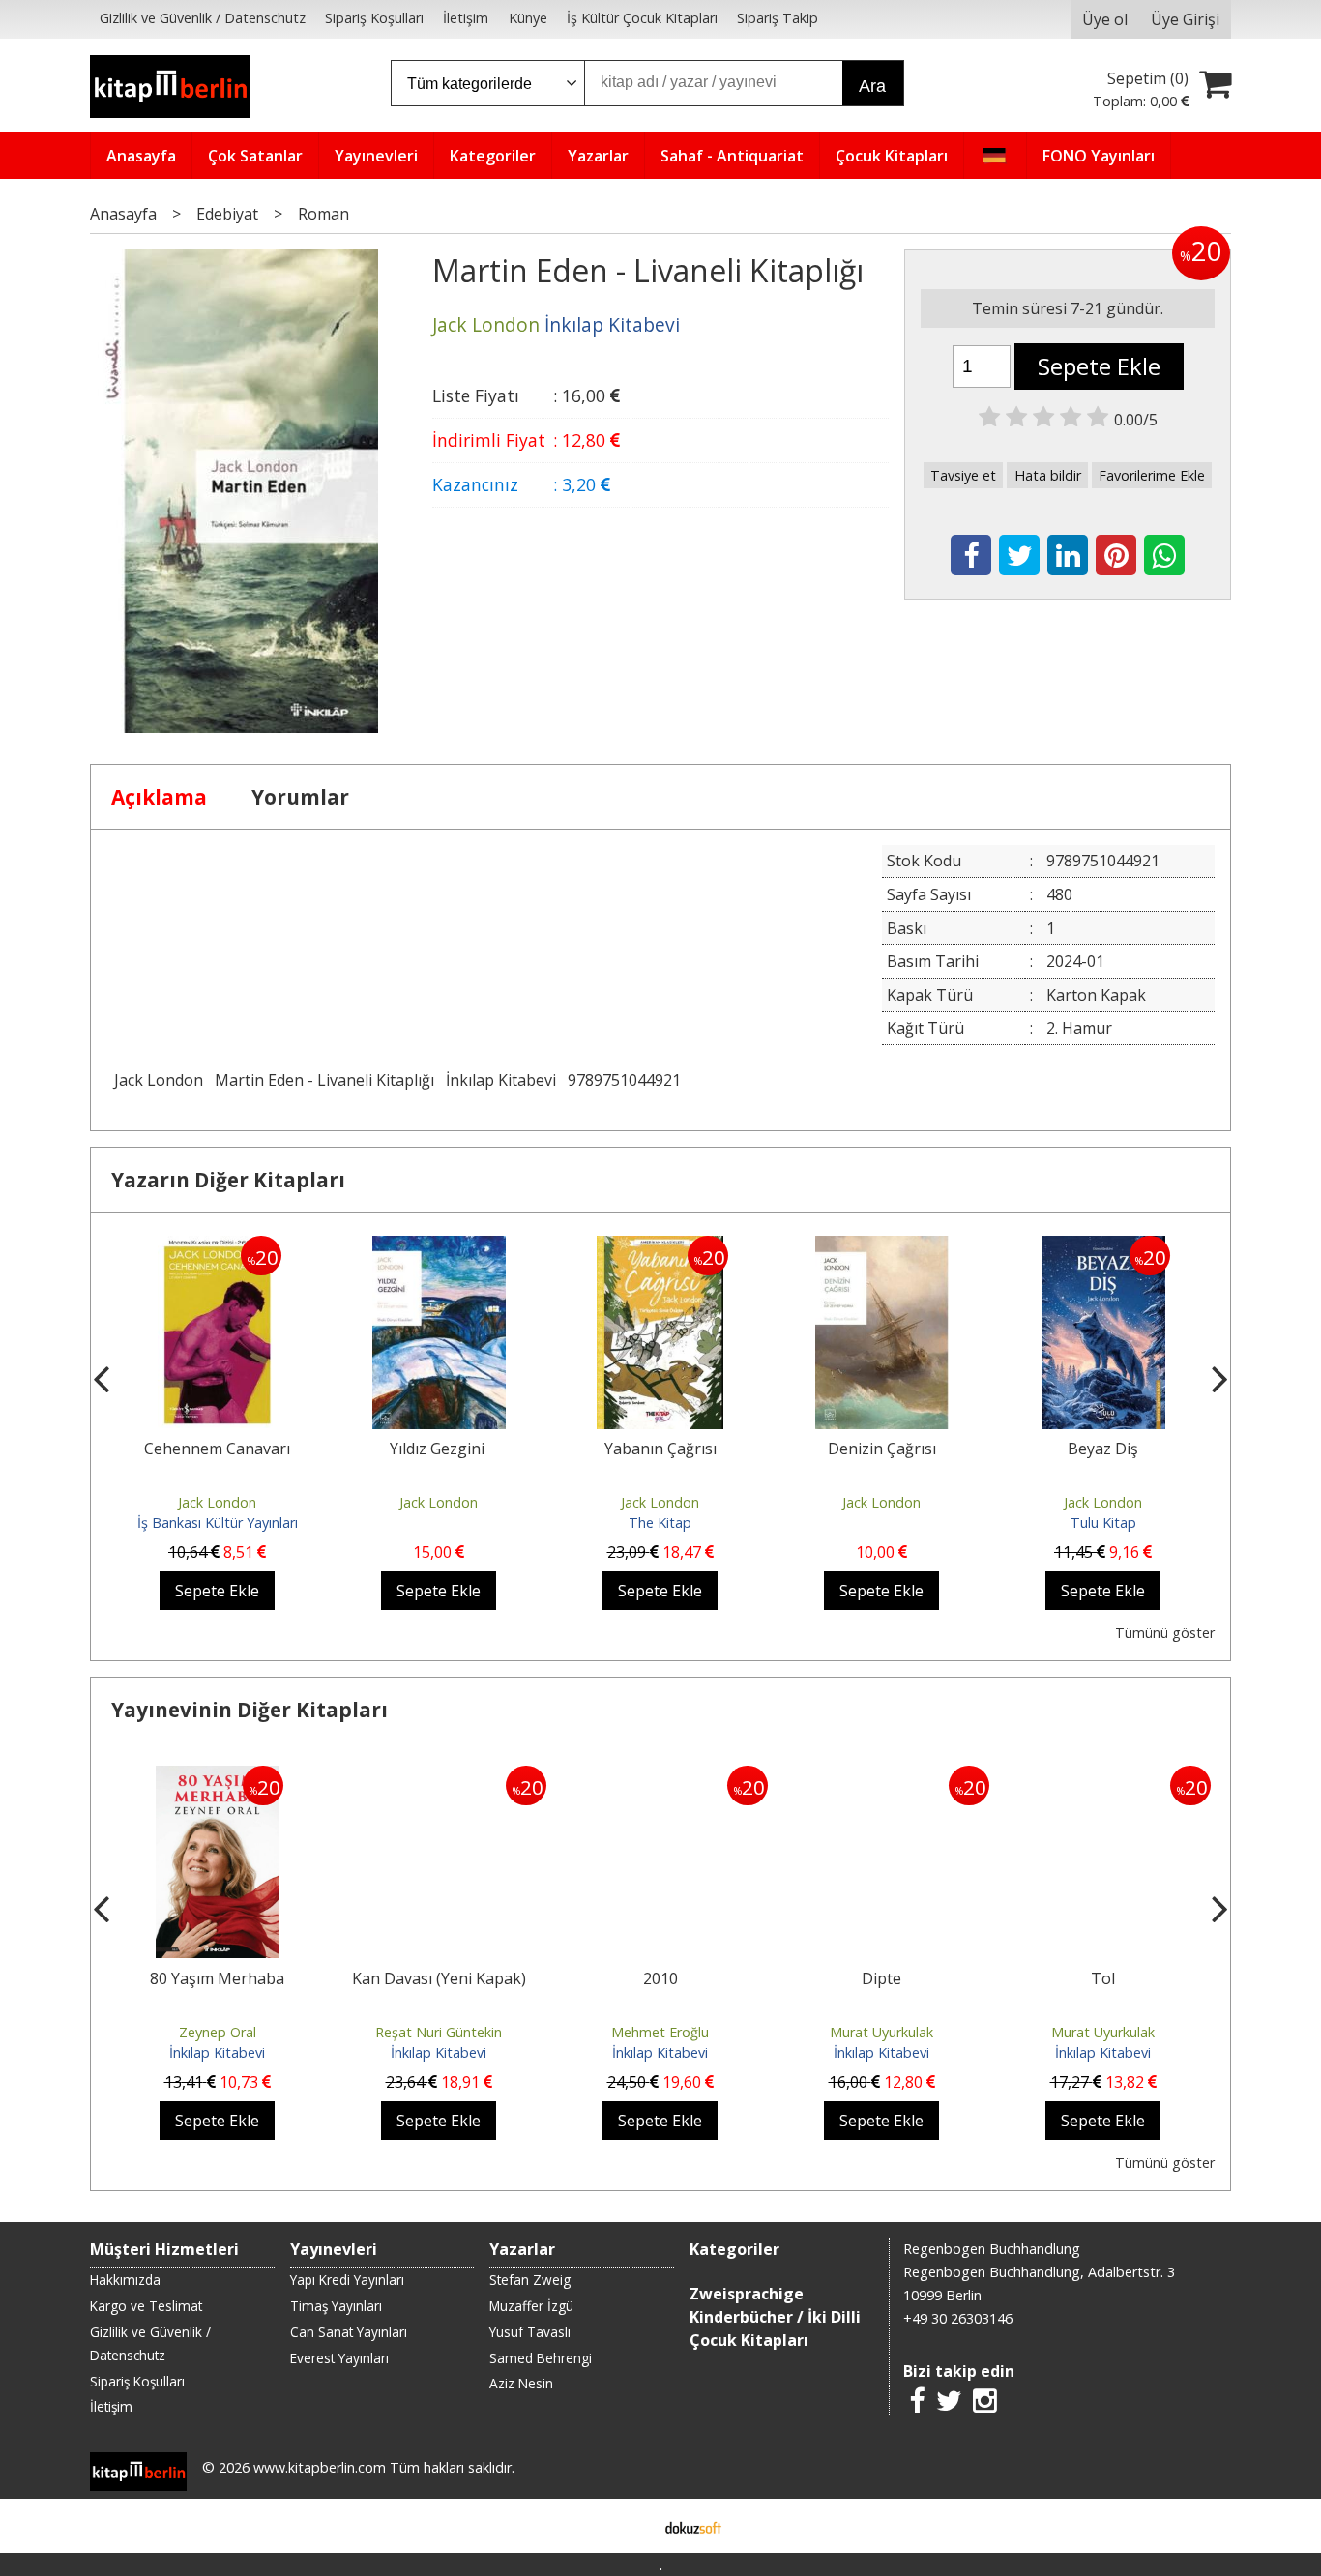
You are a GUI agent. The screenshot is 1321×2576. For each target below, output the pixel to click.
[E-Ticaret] (693, 2526)
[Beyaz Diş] (1103, 1247)
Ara (872, 86)
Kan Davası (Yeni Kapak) (439, 1978)
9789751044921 (624, 1080)
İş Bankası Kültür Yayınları (218, 1522)
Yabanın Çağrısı (660, 1449)
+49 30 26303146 (958, 2318)
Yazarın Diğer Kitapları (228, 1180)
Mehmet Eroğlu (660, 2032)
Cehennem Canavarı (217, 1449)
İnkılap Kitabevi (501, 1080)
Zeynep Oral (218, 2032)
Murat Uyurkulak (881, 2032)
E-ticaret (630, 2526)
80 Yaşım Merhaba (217, 1978)
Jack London (159, 1080)
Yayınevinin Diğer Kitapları (250, 1710)
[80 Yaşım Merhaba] (217, 1777)
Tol (1103, 1978)
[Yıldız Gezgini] (439, 1247)
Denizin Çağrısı (882, 1449)
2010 (660, 1978)
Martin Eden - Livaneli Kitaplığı (324, 1080)
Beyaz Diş (1103, 1449)
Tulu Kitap (1103, 1522)
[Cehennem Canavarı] (217, 1247)
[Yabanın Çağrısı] (660, 1247)
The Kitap (660, 1522)
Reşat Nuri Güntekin (439, 2032)
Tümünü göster (1165, 1633)
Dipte (881, 1978)
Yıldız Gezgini (439, 1449)
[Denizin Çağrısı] (882, 1247)
